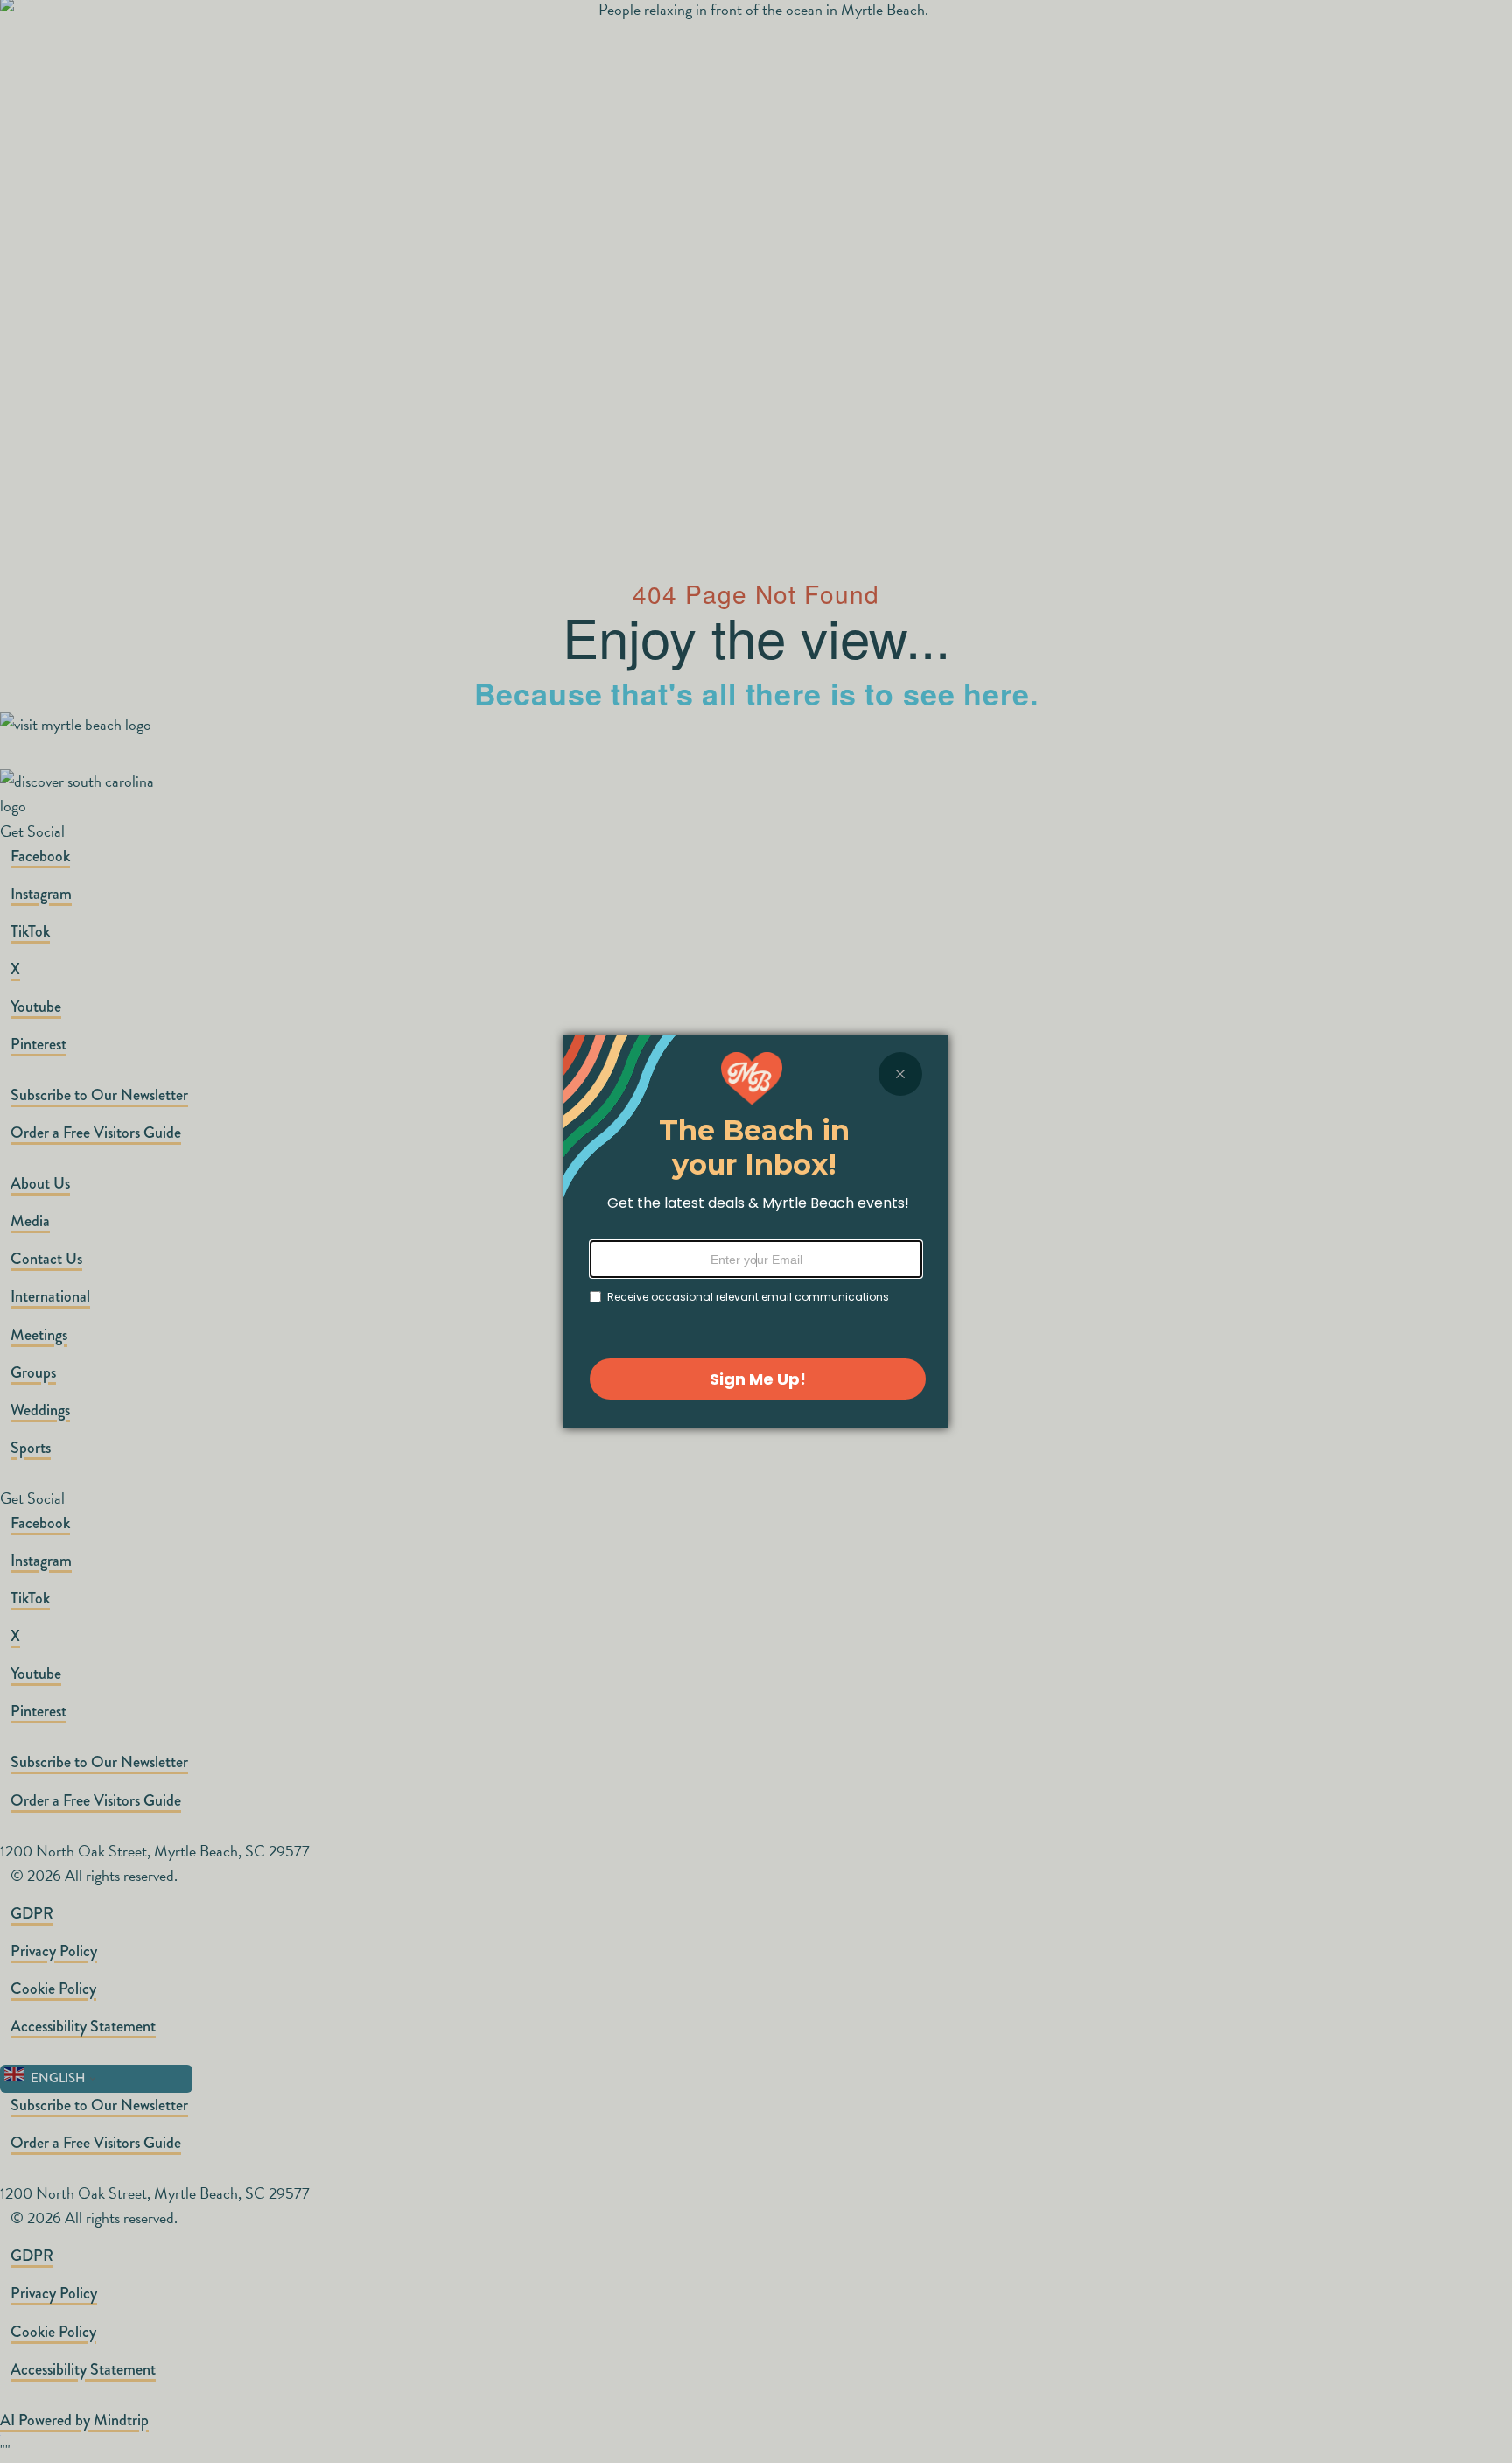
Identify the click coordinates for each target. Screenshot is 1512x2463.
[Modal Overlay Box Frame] (756, 1231)
